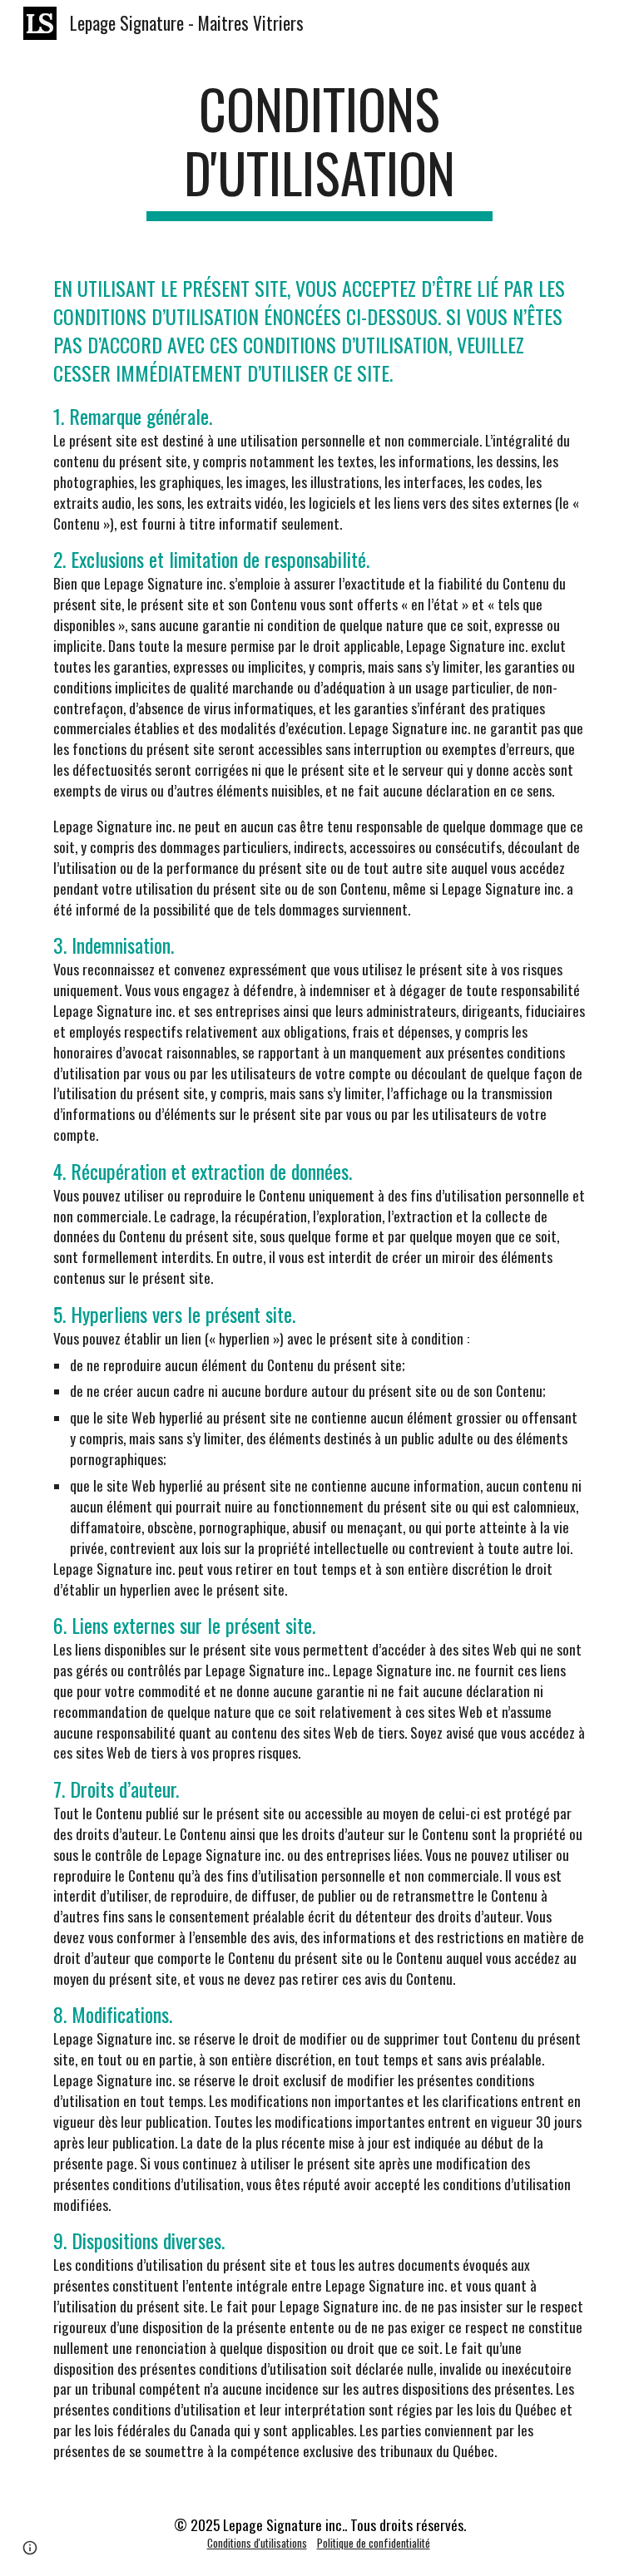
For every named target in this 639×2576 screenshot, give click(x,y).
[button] (30, 2548)
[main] (319, 149)
